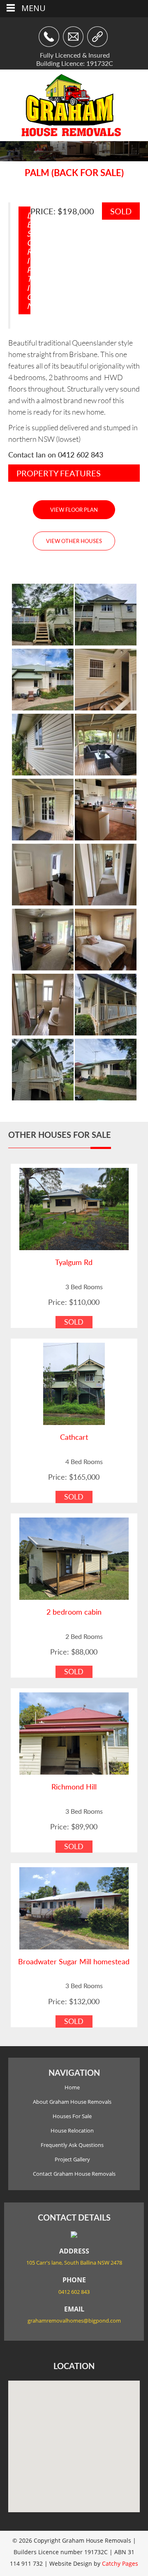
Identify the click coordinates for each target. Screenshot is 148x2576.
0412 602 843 (81, 455)
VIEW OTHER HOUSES (74, 541)
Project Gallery (72, 2159)
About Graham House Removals (72, 2102)
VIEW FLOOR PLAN (74, 510)
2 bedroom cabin (74, 1612)
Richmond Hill (74, 1787)
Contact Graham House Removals (74, 2174)
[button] (74, 2441)
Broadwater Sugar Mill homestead (74, 1961)
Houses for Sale (72, 2116)
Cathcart (74, 1437)
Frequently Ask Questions (72, 2145)
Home (72, 2087)
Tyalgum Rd (74, 1262)
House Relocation (72, 2130)
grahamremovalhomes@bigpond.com (74, 2321)
